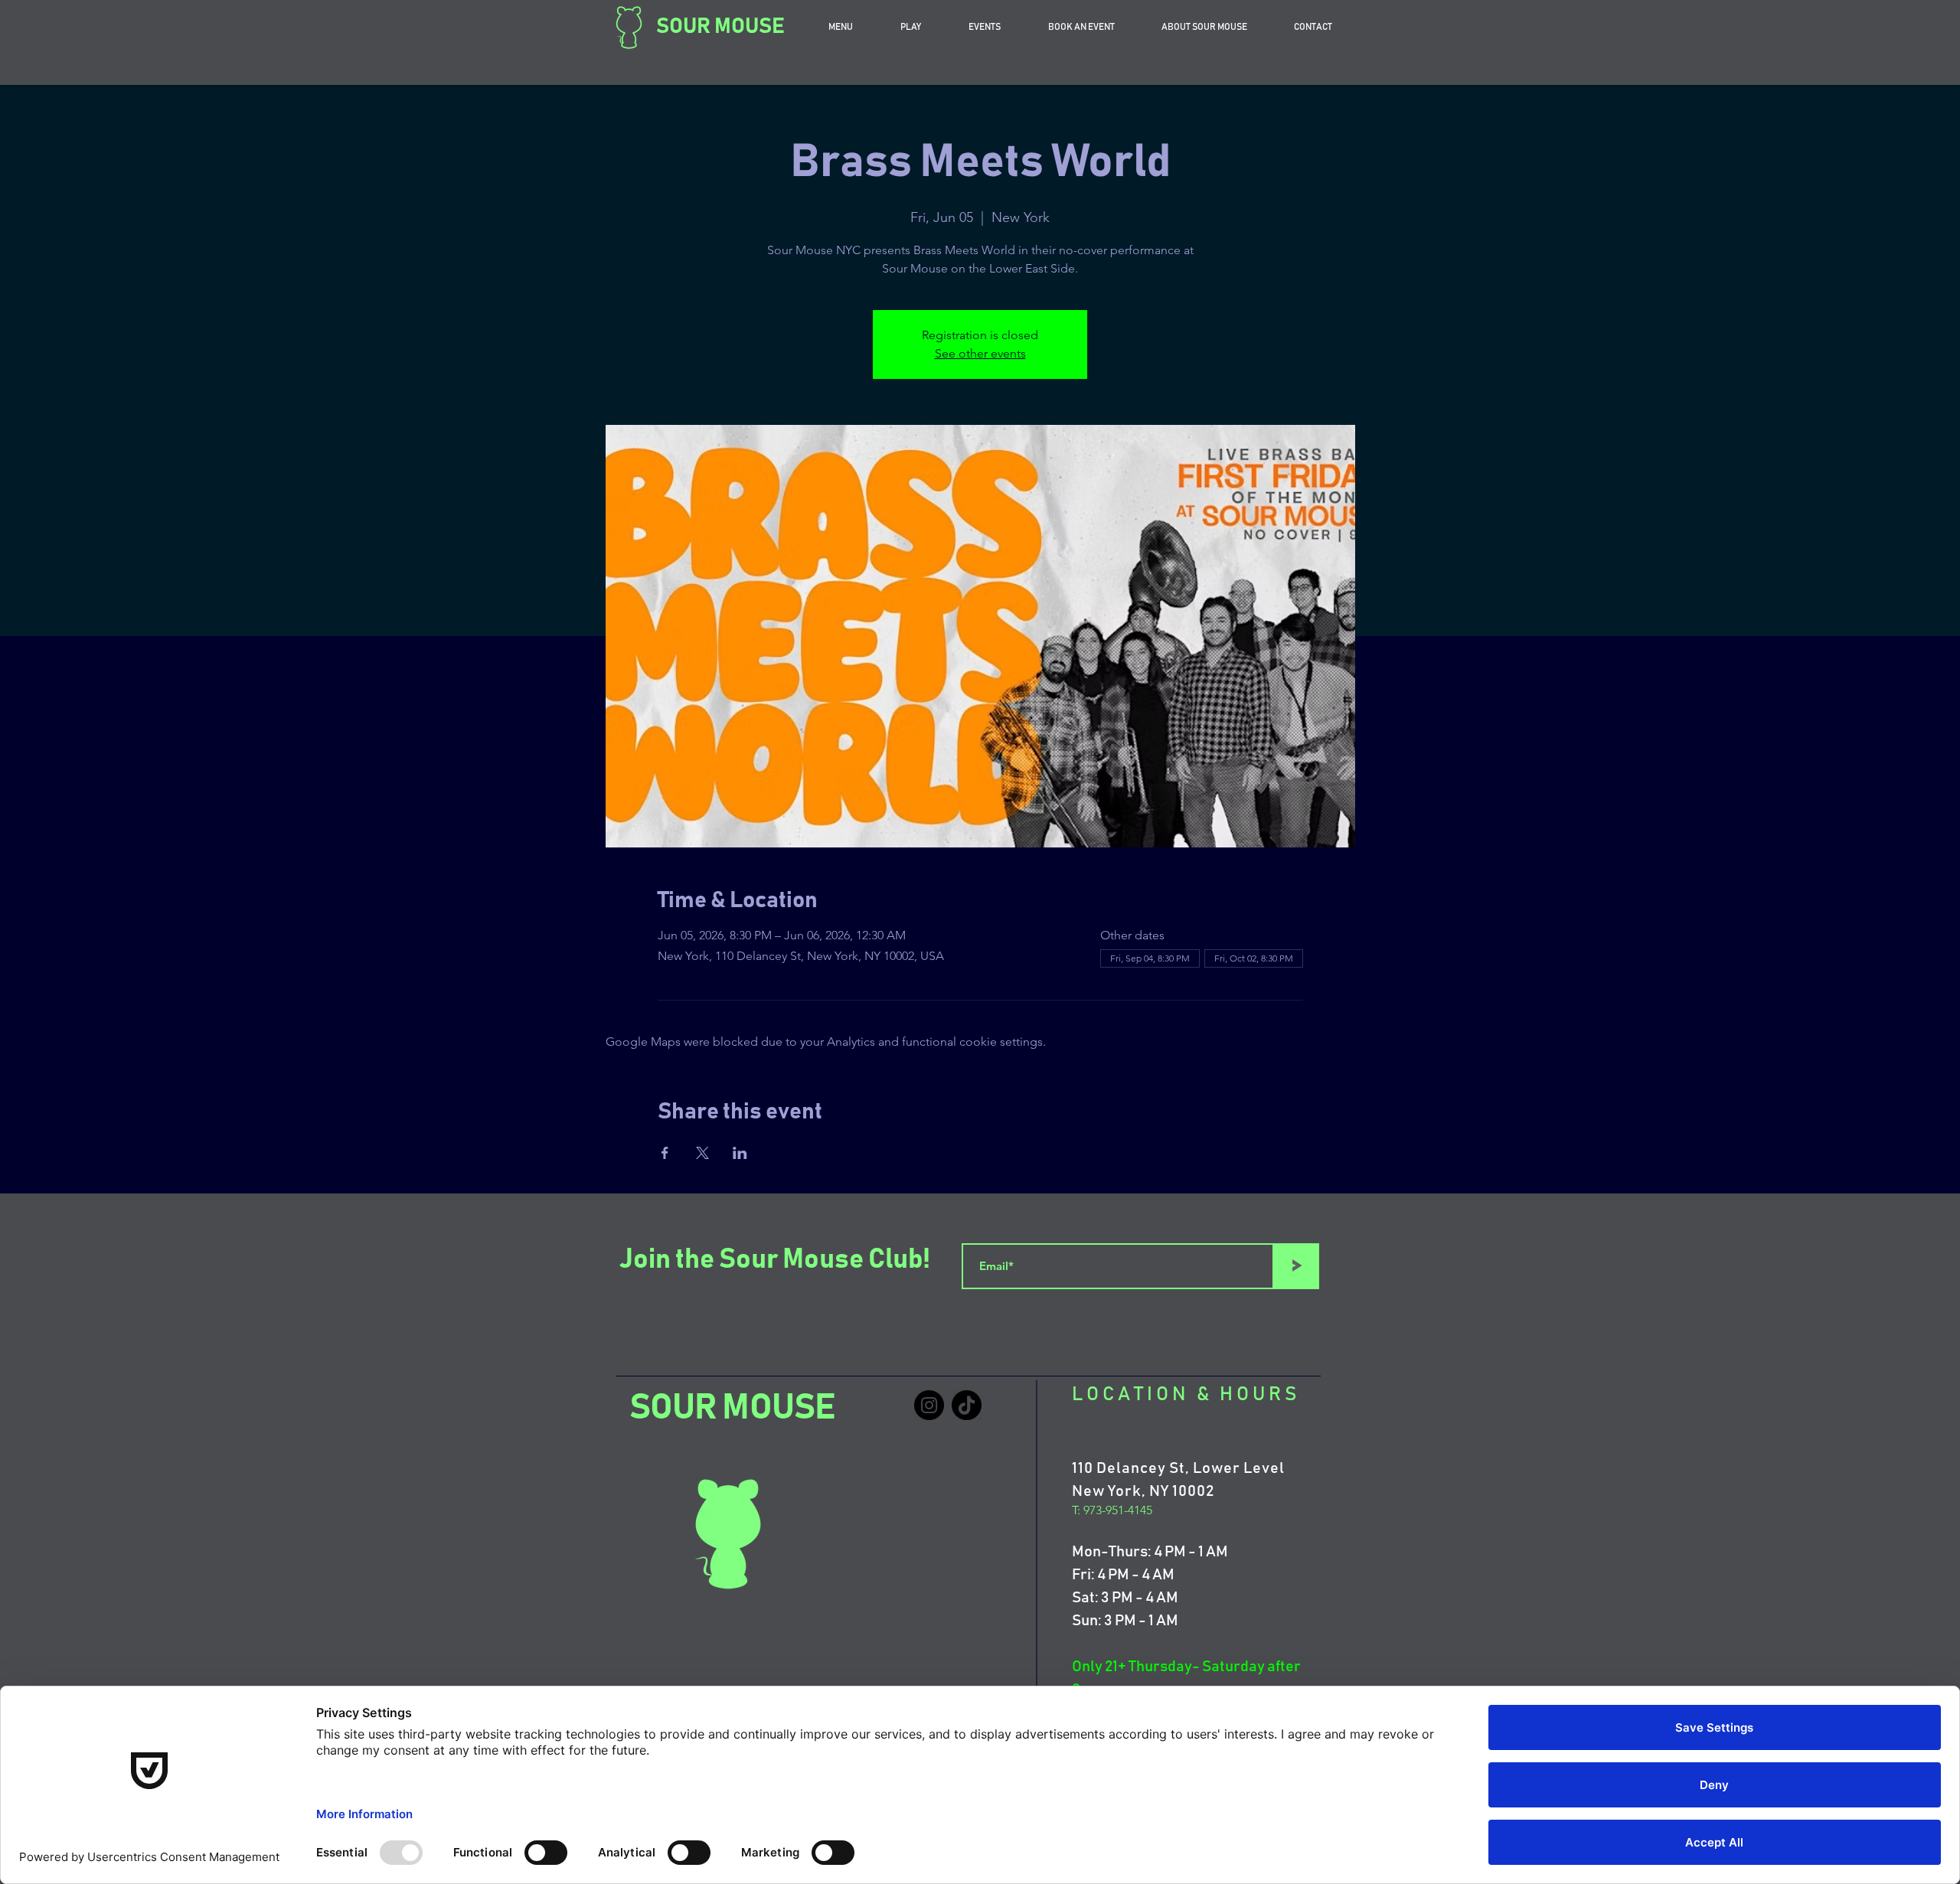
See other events (980, 353)
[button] (1081, 27)
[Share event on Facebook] (665, 1153)
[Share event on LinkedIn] (740, 1153)
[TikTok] (967, 1405)
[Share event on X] (702, 1153)
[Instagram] (929, 1405)
